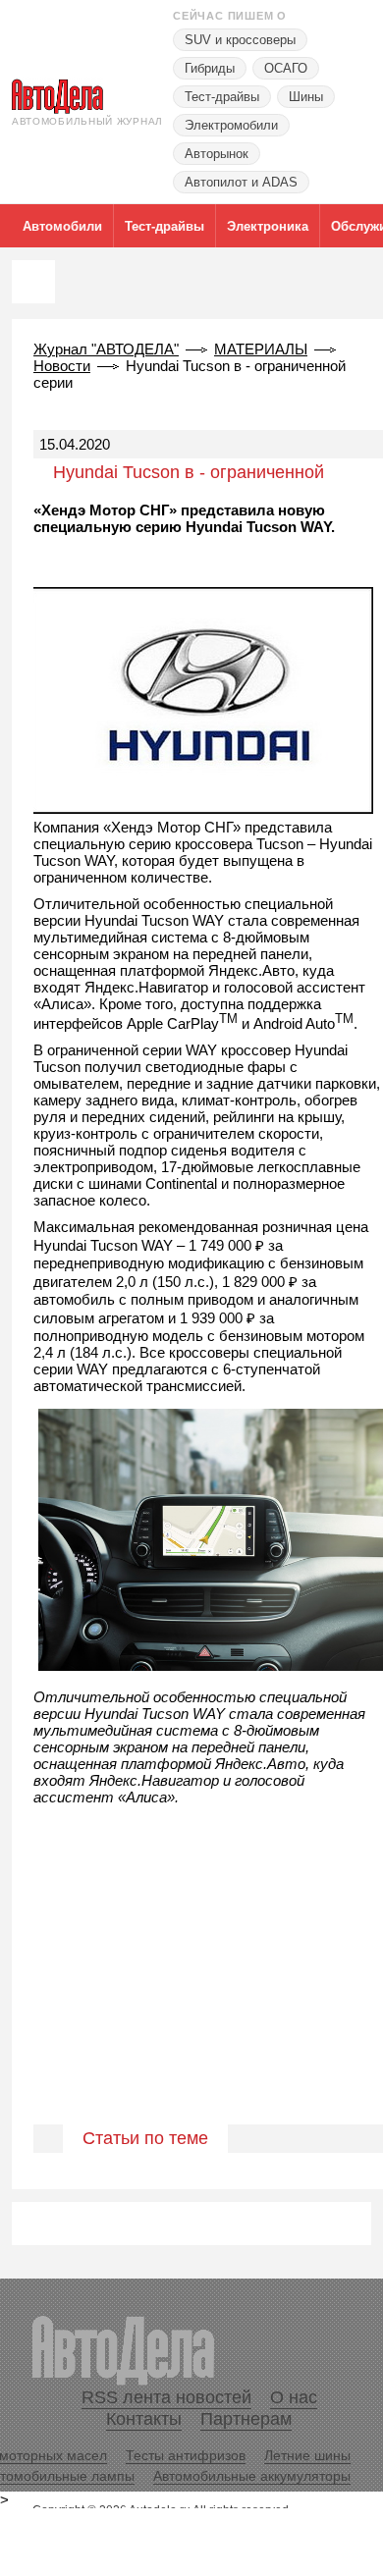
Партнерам (246, 2419)
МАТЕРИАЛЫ (261, 349)
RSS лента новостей (166, 2397)
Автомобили (62, 226)
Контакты (144, 2419)
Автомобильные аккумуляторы (252, 2476)
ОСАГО (286, 68)
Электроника (268, 226)
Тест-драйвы (222, 97)
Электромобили (231, 125)
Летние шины (307, 2455)
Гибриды (210, 68)
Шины (306, 97)
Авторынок (217, 154)
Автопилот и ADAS (241, 182)
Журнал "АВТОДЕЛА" (106, 349)
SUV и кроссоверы (240, 40)
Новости (62, 366)
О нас (294, 2397)
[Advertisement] (191, 1986)
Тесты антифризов (186, 2455)
